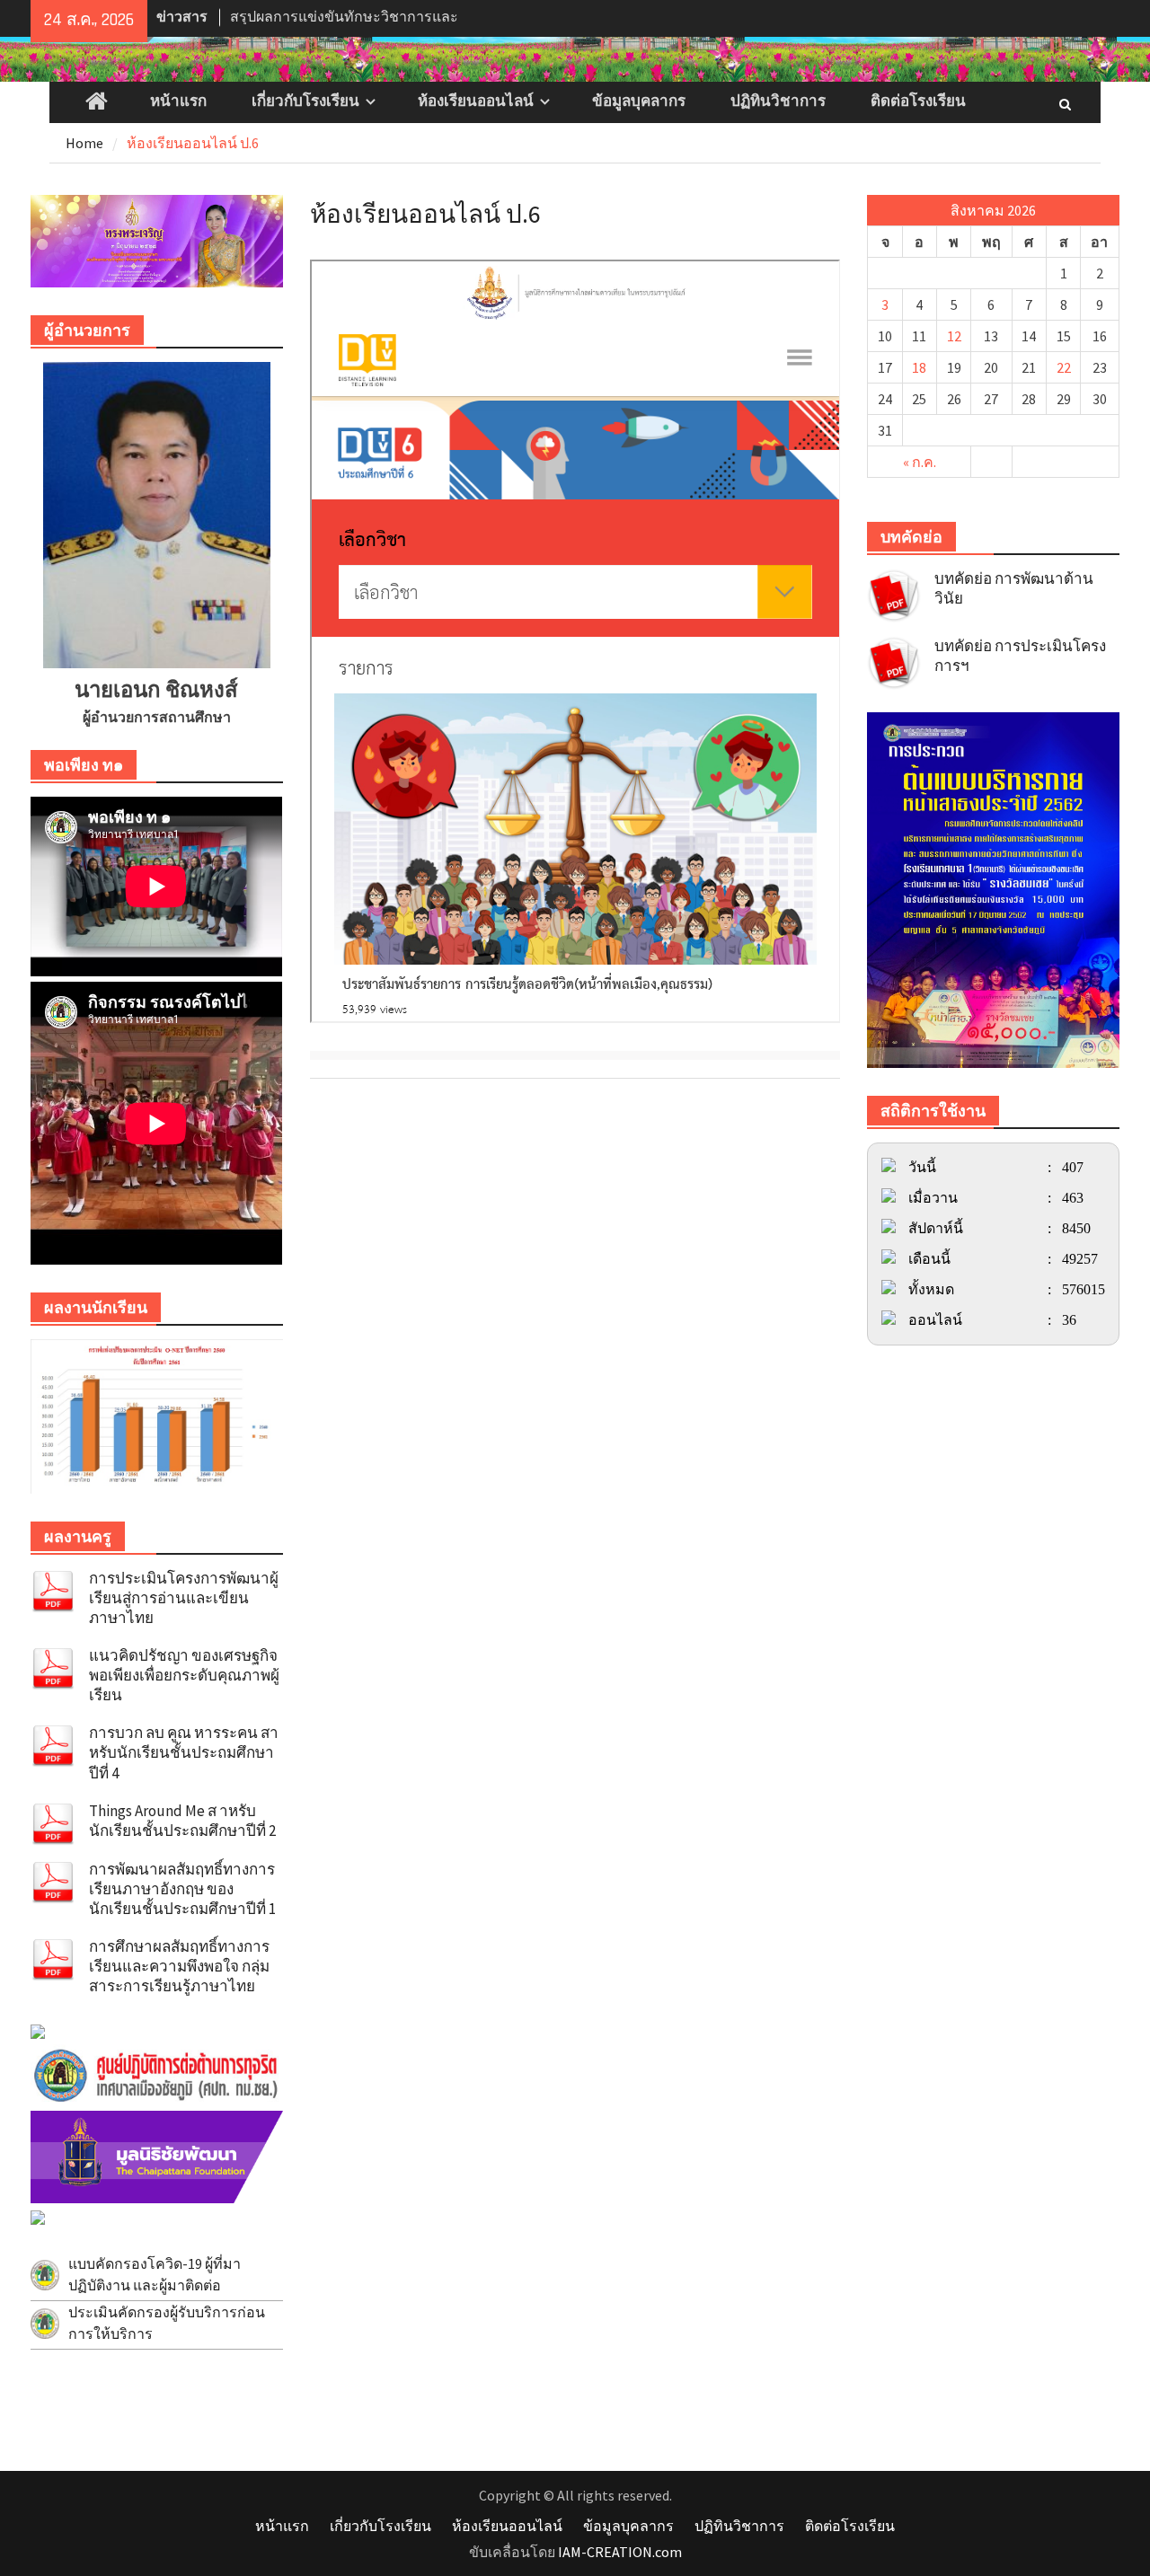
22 (1064, 367)
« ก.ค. (920, 462)
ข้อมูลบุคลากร (639, 101)
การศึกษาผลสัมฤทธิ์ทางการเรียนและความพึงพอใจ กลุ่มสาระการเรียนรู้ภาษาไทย (179, 1966)
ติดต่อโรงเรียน (918, 101)
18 (919, 367)
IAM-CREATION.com (620, 2552)
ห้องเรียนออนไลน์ (476, 101)
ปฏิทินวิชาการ (778, 101)
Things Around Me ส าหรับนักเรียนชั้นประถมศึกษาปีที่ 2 (182, 1821)
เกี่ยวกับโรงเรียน (305, 101)
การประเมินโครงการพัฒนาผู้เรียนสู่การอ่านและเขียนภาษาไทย (184, 1598)
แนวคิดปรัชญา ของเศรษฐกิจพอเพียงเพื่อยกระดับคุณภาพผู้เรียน (184, 1675)
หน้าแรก (178, 101)
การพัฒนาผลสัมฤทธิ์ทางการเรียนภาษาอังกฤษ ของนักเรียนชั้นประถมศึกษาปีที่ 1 (182, 1889)
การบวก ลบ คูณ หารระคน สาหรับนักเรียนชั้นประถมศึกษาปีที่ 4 (184, 1752)
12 (954, 336)
